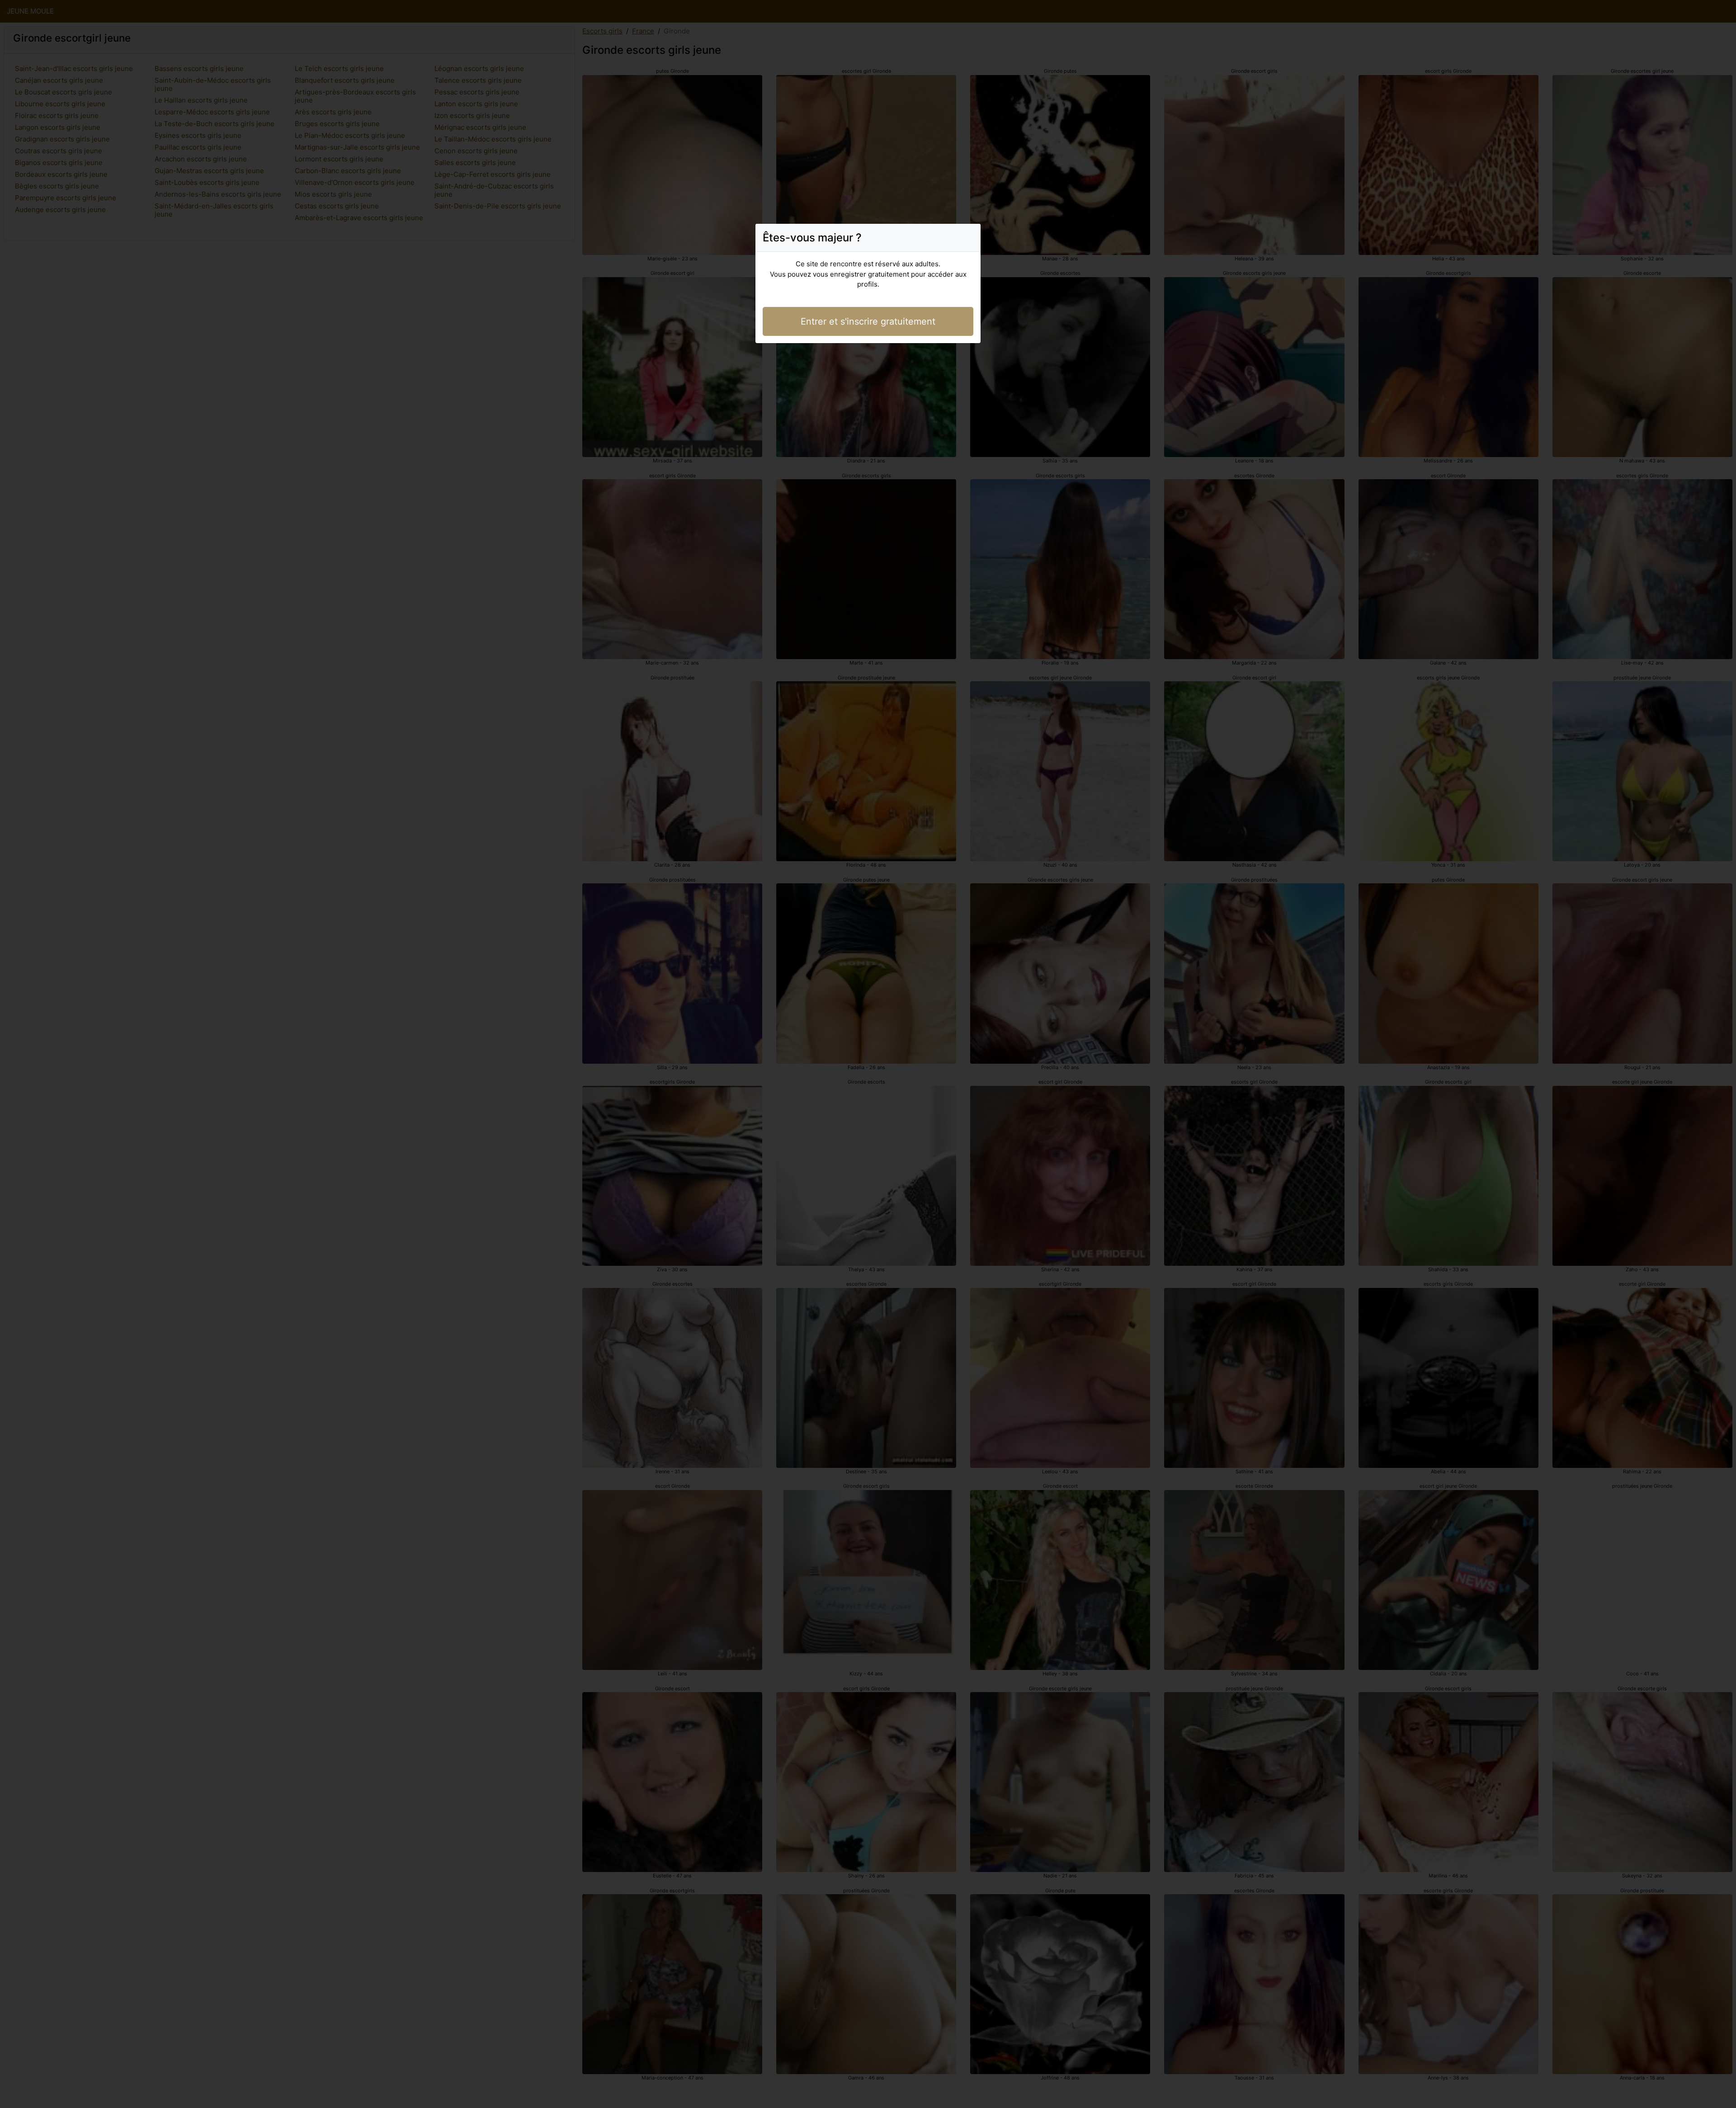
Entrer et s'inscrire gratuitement (868, 321)
